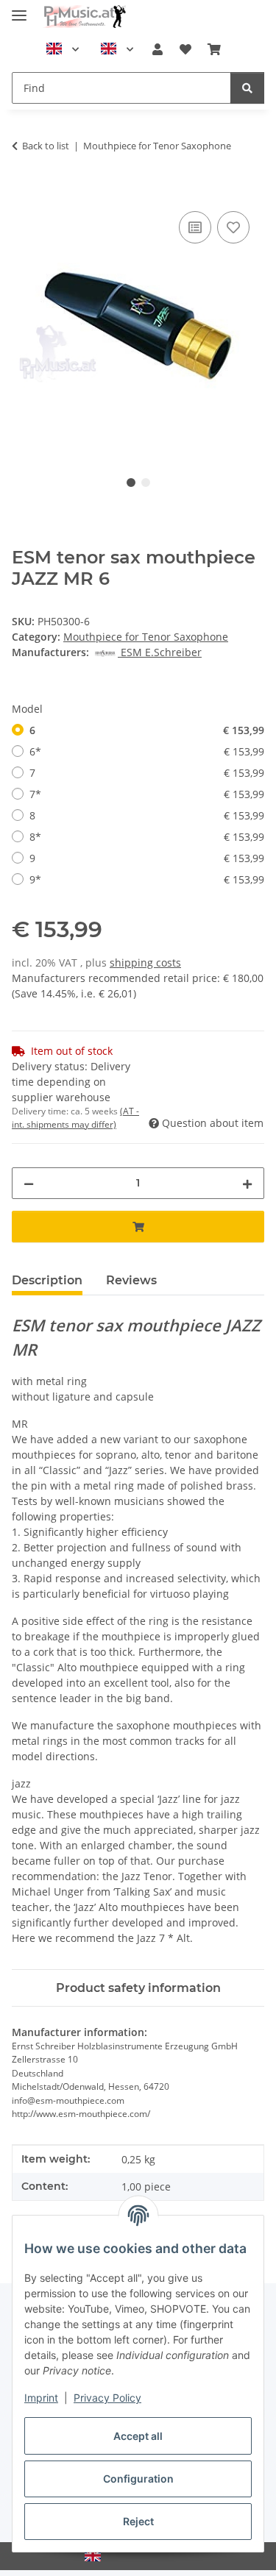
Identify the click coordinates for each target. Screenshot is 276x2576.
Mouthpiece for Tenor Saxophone (146, 637)
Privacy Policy (107, 2398)
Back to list (46, 146)
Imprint (41, 2398)
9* (147, 879)
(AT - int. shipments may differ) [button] (75, 1118)
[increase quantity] (247, 1183)
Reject (138, 2521)
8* (147, 837)
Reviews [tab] (131, 1280)
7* (147, 794)
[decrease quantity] (29, 1183)
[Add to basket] (24, 191)
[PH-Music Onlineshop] (84, 17)
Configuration (138, 2479)
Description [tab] (47, 1280)
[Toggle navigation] (19, 9)
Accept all (138, 2436)
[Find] (247, 88)
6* (147, 751)
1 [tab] (131, 483)
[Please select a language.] (63, 49)
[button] (158, 49)
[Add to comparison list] (195, 227)
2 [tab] (146, 483)
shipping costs (145, 963)
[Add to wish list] (233, 227)
